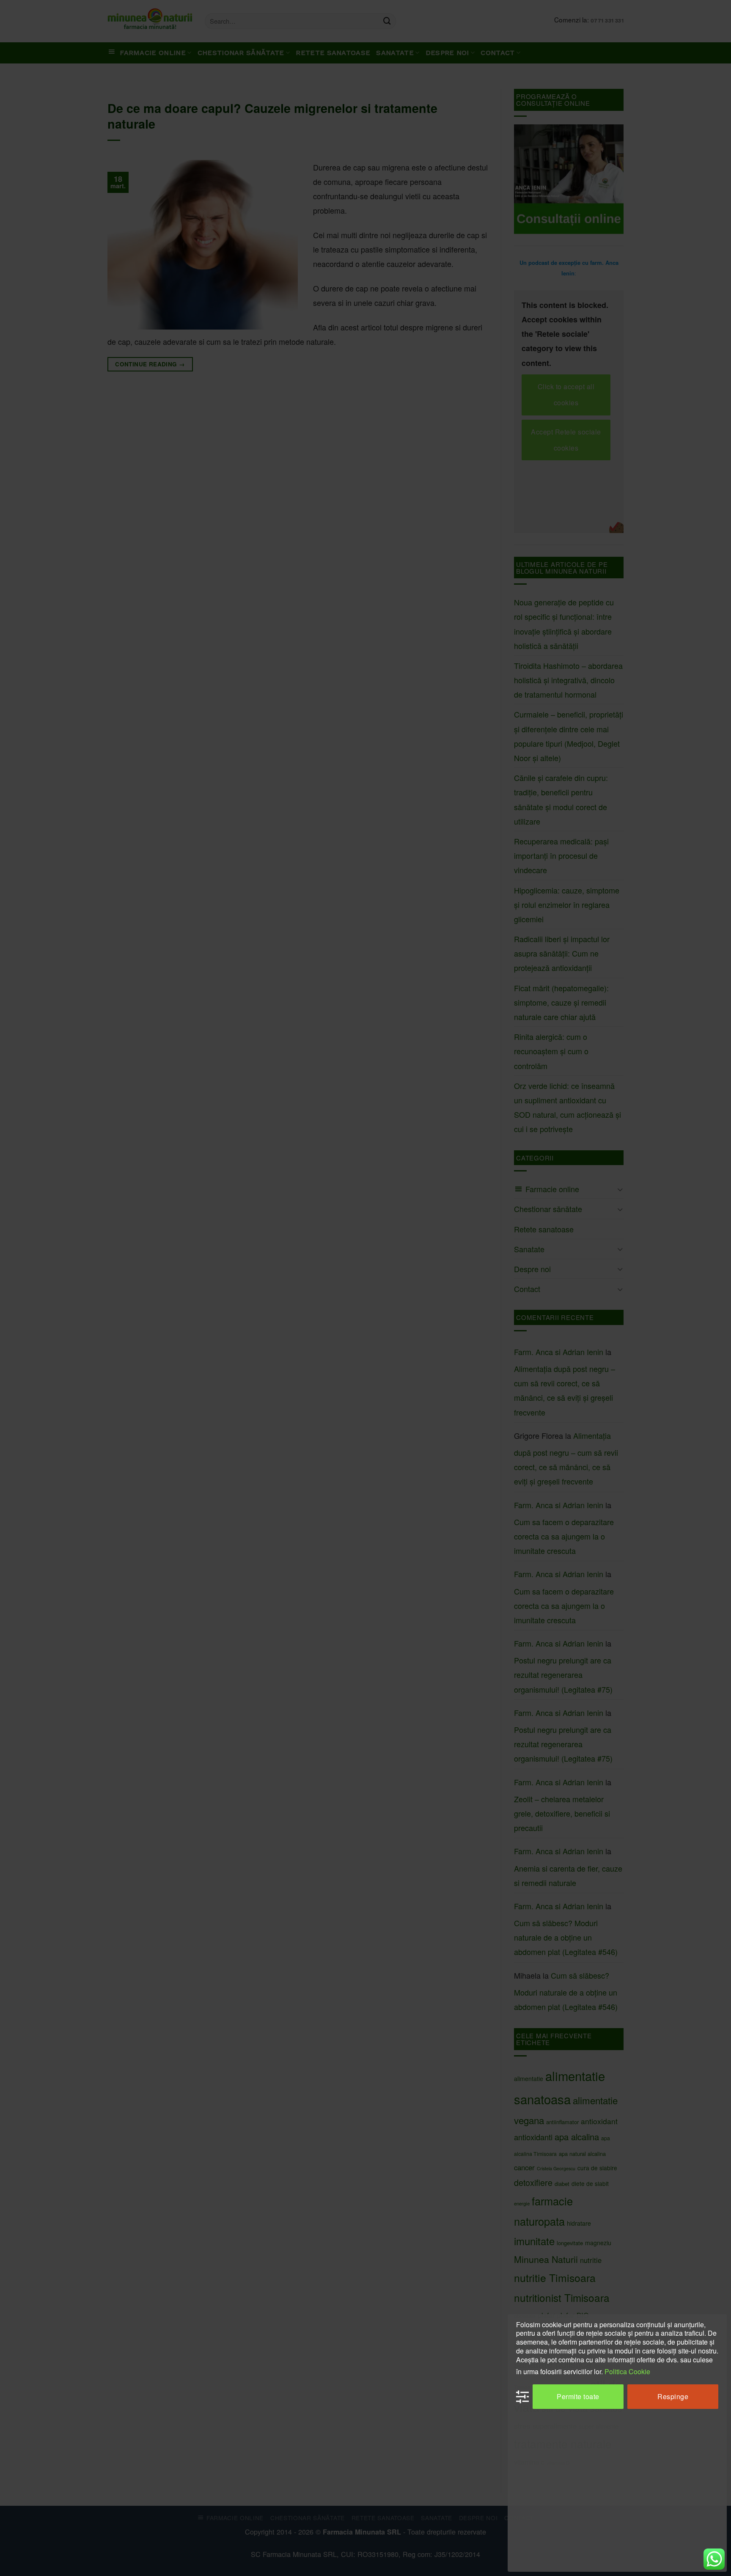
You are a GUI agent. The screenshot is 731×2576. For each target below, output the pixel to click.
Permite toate (578, 2396)
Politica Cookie (627, 2371)
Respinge (673, 2396)
